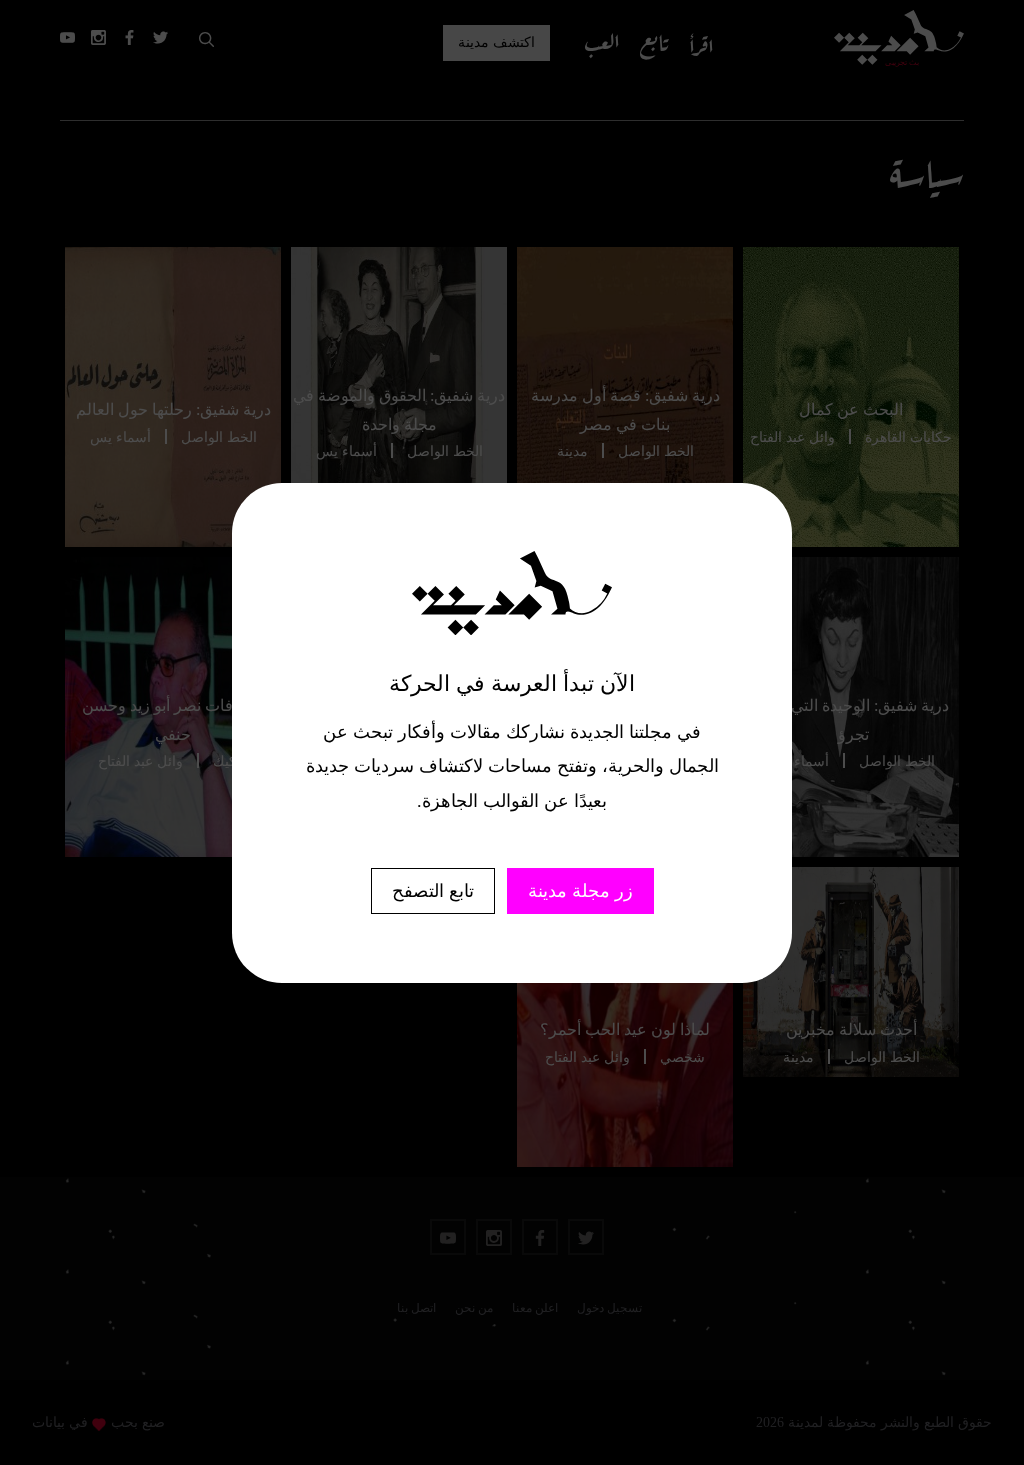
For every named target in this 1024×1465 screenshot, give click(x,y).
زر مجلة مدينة (580, 891)
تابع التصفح (433, 891)
